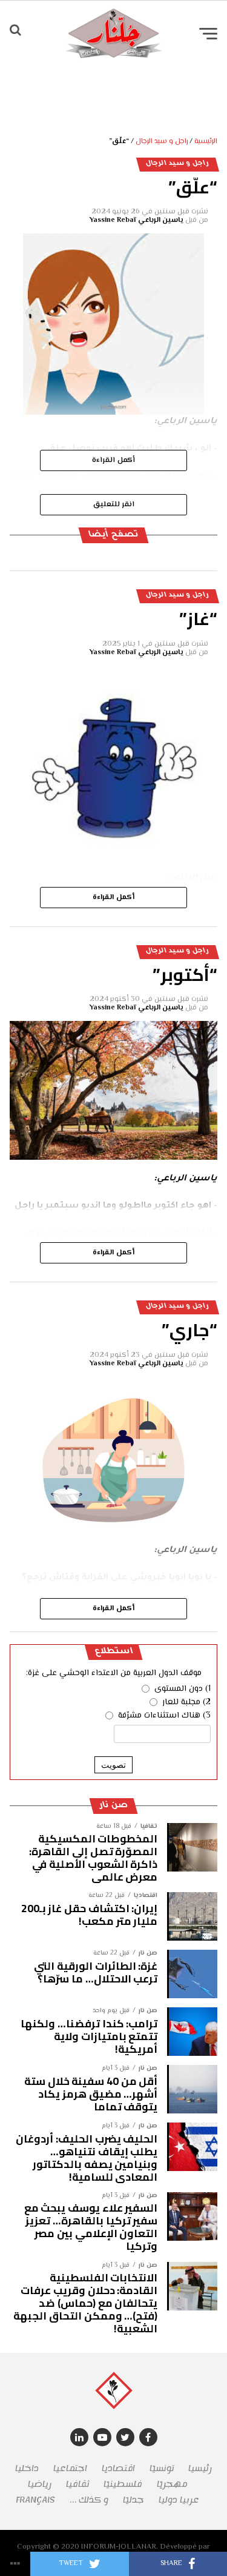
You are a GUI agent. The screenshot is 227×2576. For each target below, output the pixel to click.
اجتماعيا (70, 2468)
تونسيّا (162, 2468)
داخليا (27, 2468)
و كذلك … (89, 2500)
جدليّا (133, 2500)
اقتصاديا (118, 2468)
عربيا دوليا (179, 2500)
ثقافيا (77, 2484)
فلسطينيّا (123, 2484)
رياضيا (40, 2484)
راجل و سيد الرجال (162, 142)
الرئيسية (206, 142)
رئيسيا (200, 2468)
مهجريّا (172, 2484)
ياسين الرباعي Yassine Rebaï (137, 220)
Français (35, 2500)
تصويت (113, 1765)
